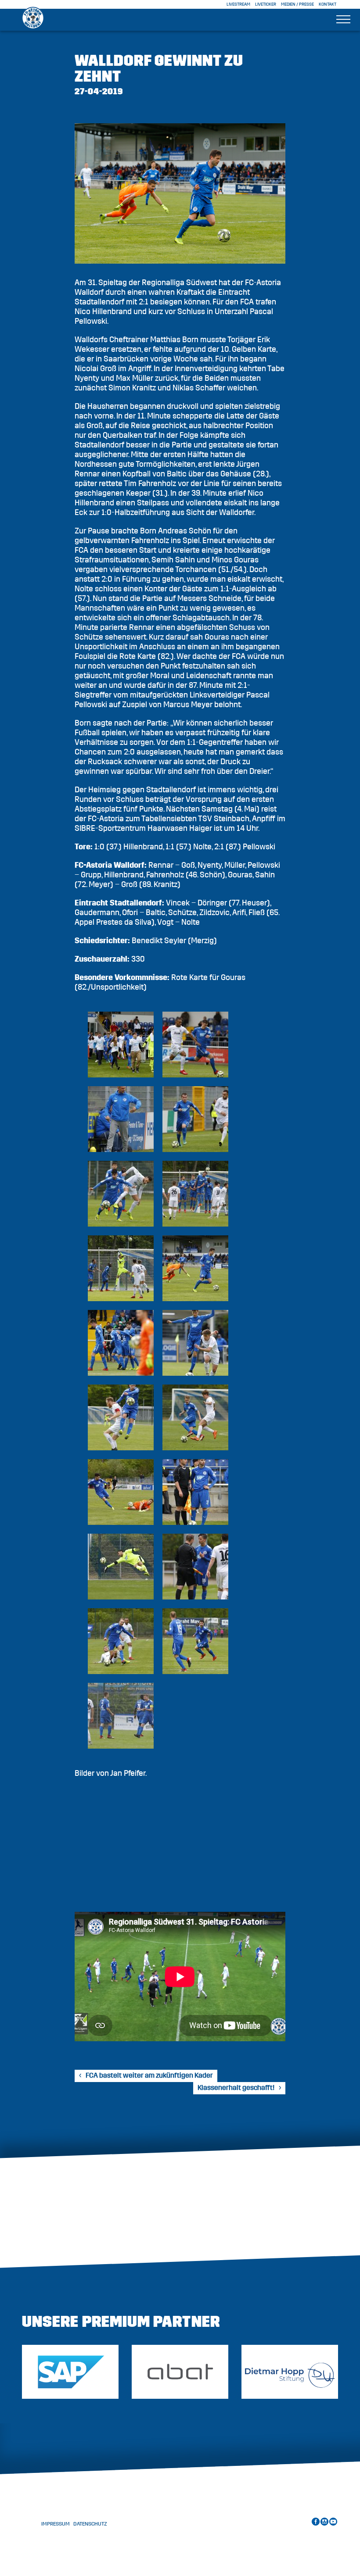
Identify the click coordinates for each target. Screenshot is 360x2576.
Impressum (56, 2524)
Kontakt (328, 4)
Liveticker (266, 4)
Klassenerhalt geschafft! (236, 2088)
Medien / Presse (297, 4)
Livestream (238, 4)
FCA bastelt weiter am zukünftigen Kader (149, 2075)
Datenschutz (90, 2524)
